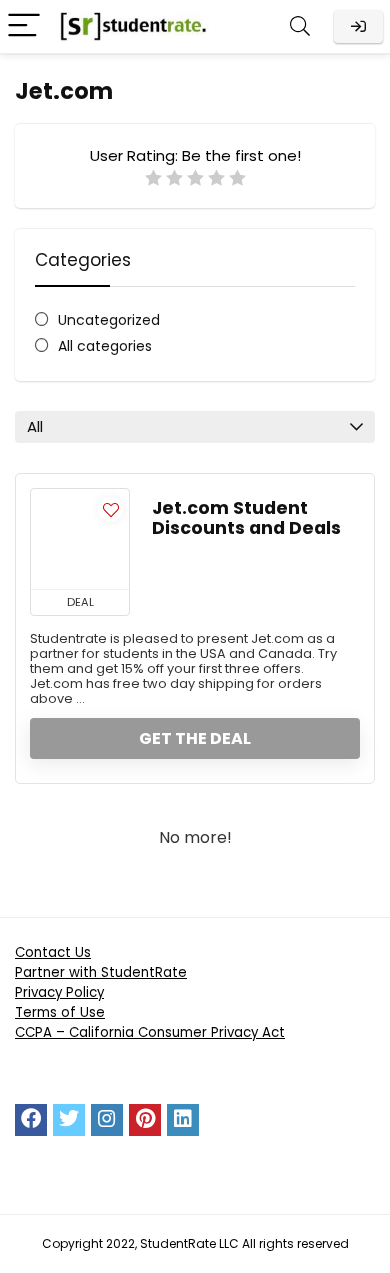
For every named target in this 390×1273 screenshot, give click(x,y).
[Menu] (24, 26)
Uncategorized (109, 320)
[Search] (300, 26)
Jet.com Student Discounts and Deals (246, 518)
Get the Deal (195, 738)
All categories (105, 346)
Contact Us (53, 952)
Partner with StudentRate (101, 972)
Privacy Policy (59, 992)
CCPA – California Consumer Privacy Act (150, 1032)
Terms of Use (60, 1012)
